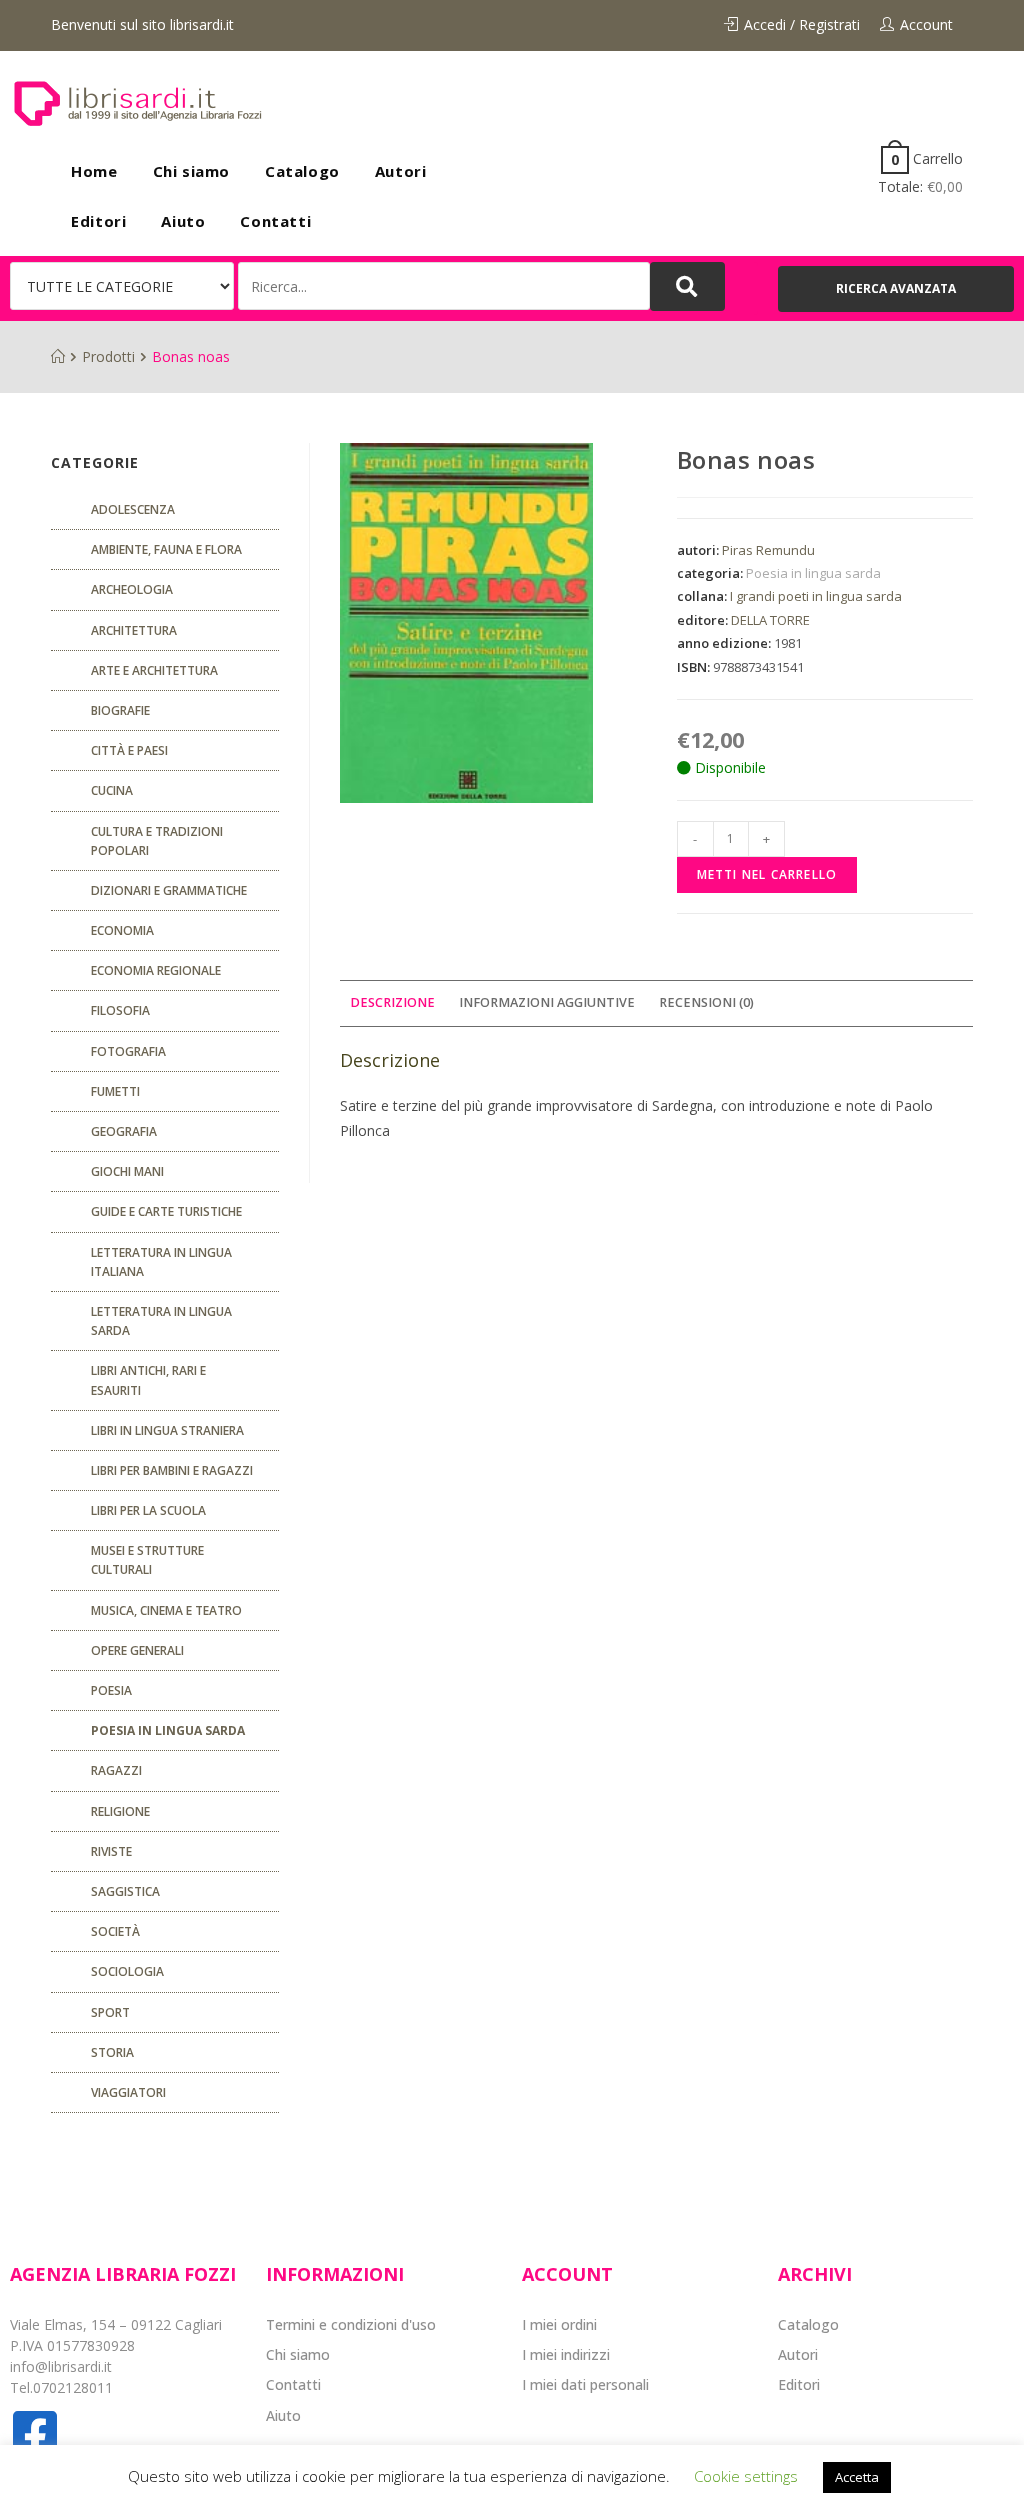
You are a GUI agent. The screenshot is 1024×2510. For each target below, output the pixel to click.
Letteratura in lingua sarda (161, 1321)
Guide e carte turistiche (166, 1211)
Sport (110, 2012)
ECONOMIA (122, 930)
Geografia (124, 1131)
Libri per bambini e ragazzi (172, 1470)
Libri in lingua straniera (167, 1430)
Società (115, 1931)
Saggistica (125, 1891)
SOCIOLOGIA (127, 1971)
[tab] (392, 1003)
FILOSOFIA (120, 1010)
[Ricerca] (443, 286)
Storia (112, 2052)
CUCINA (112, 790)
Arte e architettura (154, 670)
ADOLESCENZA (133, 509)
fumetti (115, 1091)
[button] (896, 289)
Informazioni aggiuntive (547, 1002)
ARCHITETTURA (134, 630)
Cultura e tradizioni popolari (157, 841)
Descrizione (392, 1002)
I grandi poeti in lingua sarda (816, 596)
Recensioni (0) (706, 1002)
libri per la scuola (148, 1510)
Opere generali (137, 1650)
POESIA (111, 1690)
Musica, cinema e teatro (166, 1610)
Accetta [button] (857, 2477)
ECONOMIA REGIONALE (156, 970)
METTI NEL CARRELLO (767, 874)
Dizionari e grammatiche (169, 890)
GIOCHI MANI (127, 1171)
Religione (120, 1811)
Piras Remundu (768, 550)
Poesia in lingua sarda (813, 573)
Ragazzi (116, 1770)
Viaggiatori (128, 2092)
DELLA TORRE (770, 620)
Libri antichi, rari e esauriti (148, 1380)
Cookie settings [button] (746, 2476)
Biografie (120, 710)
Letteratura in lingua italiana (161, 1262)
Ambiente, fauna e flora (166, 549)
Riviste (111, 1851)
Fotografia (128, 1051)
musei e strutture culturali (147, 1560)
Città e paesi (129, 750)
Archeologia (132, 589)
